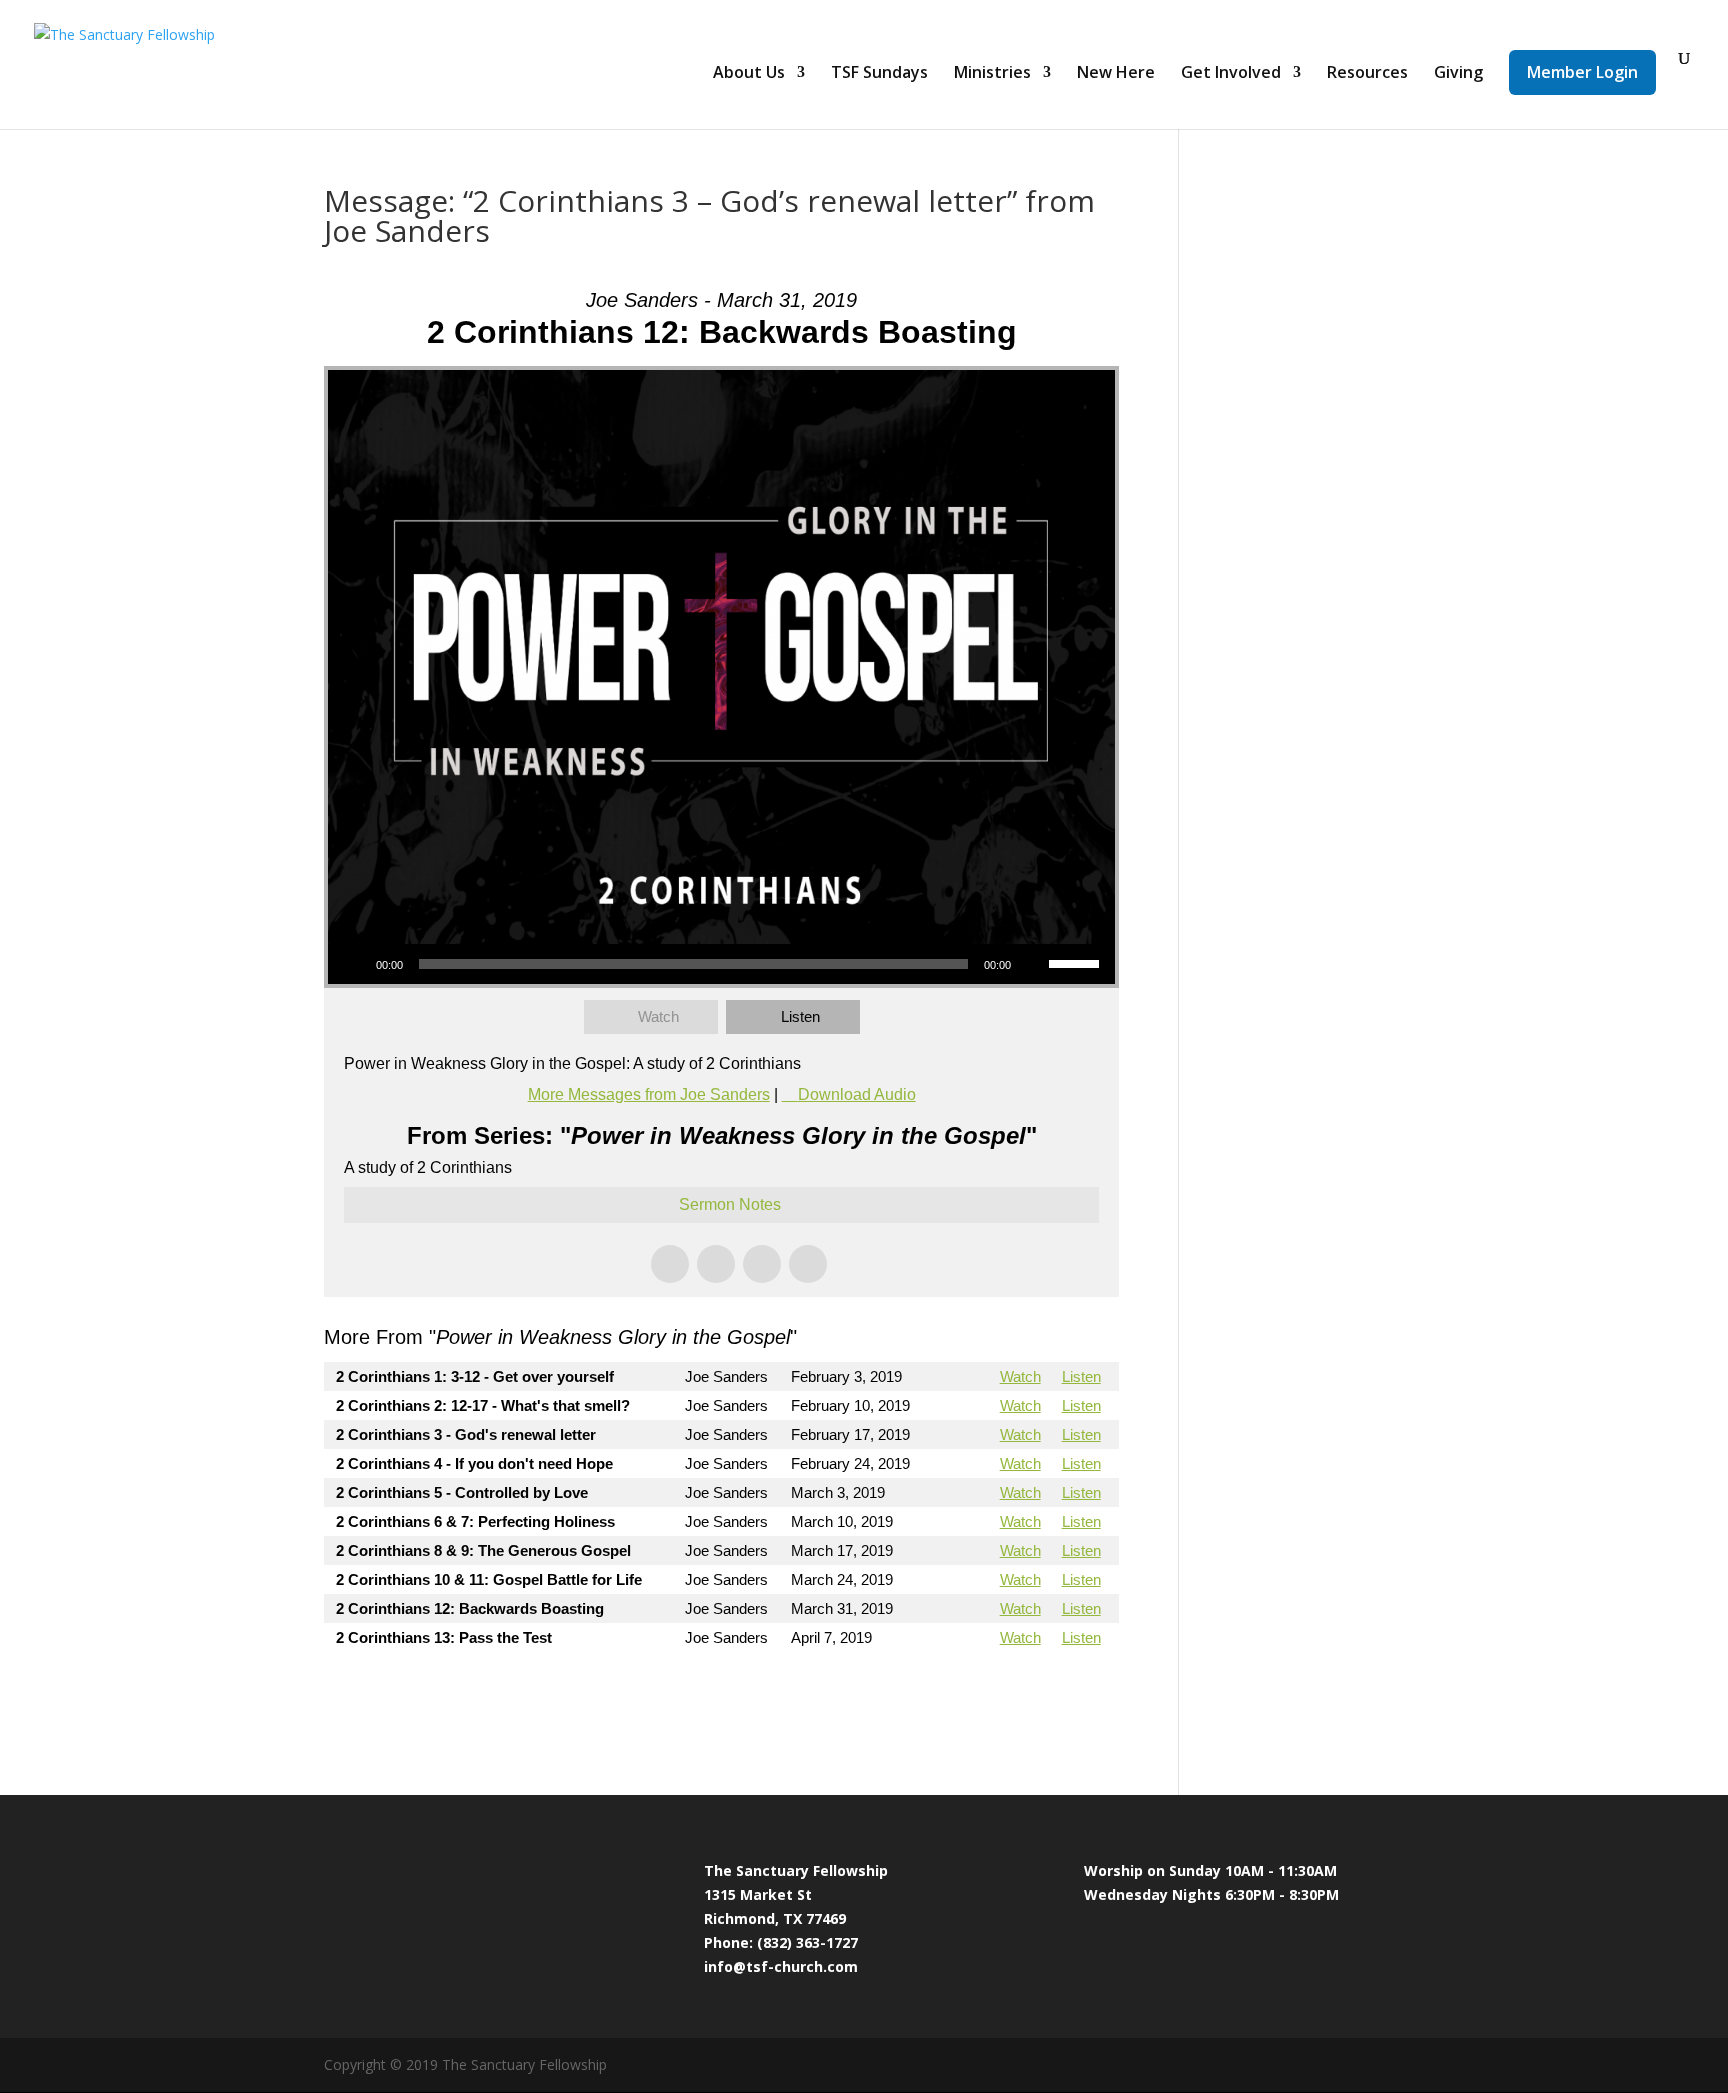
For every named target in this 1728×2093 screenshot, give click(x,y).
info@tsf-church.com (781, 1966)
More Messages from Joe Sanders (649, 1094)
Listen (800, 1016)
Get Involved (1231, 74)
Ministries (992, 74)
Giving (1458, 74)
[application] (721, 964)
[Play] (354, 964)
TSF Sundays (879, 74)
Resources (1367, 74)
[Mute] (1033, 964)
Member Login (1582, 72)
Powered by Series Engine (1045, 1692)
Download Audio (857, 1094)
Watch (658, 1016)
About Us (749, 74)
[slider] (1077, 962)
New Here (1116, 74)
